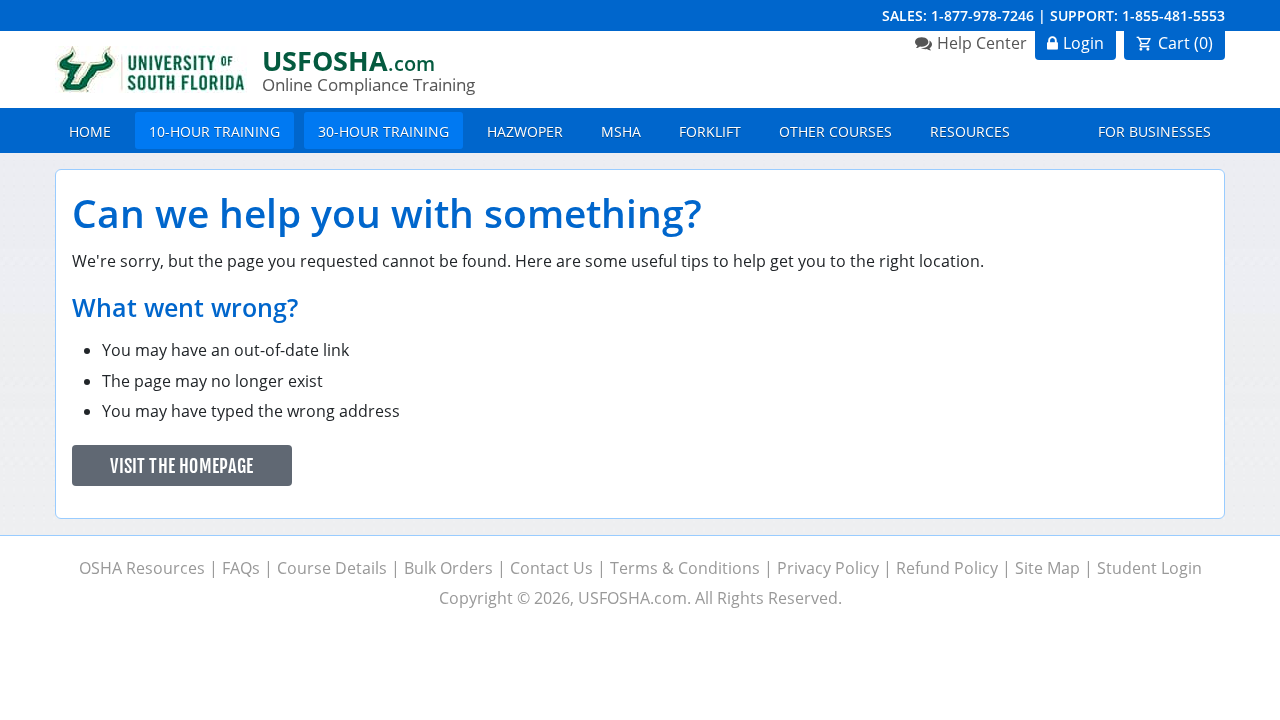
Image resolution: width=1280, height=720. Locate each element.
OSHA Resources (142, 568)
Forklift (710, 131)
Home (90, 131)
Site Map (1047, 568)
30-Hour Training (383, 131)
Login (1083, 43)
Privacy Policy (828, 568)
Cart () (1185, 43)
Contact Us (551, 568)
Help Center (982, 43)
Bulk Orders (448, 568)
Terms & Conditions (685, 568)
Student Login (1149, 568)
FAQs (241, 568)
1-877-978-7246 (982, 15)
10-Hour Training (214, 131)
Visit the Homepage (181, 466)
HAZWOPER (525, 131)
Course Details (332, 568)
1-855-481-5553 (1173, 15)
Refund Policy (947, 568)
